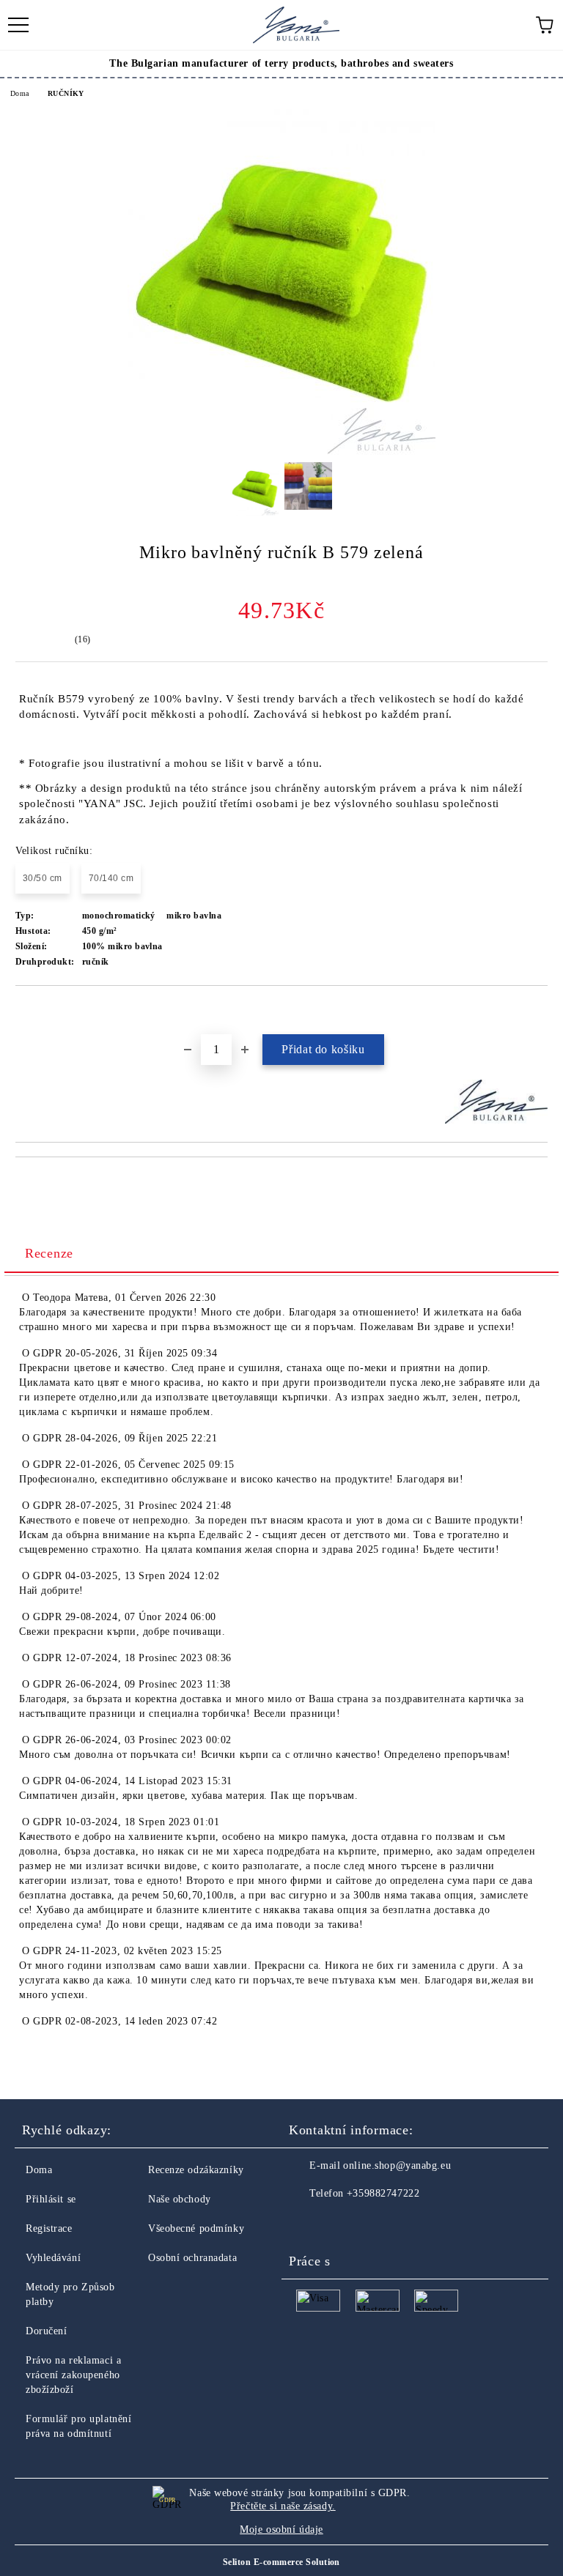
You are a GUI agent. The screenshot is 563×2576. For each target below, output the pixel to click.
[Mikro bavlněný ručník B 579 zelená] (281, 452)
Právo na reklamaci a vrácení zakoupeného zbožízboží (73, 2375)
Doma (20, 93)
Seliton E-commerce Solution (281, 2562)
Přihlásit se (51, 2199)
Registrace (49, 2228)
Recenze (49, 1253)
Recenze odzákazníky (196, 2170)
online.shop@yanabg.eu (397, 2165)
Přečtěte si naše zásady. (283, 2506)
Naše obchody (180, 2199)
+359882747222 (383, 2193)
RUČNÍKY (66, 93)
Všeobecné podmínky (196, 2228)
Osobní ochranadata (192, 2258)
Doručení (46, 2331)
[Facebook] (308, 2223)
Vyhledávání (53, 2258)
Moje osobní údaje (281, 2529)
